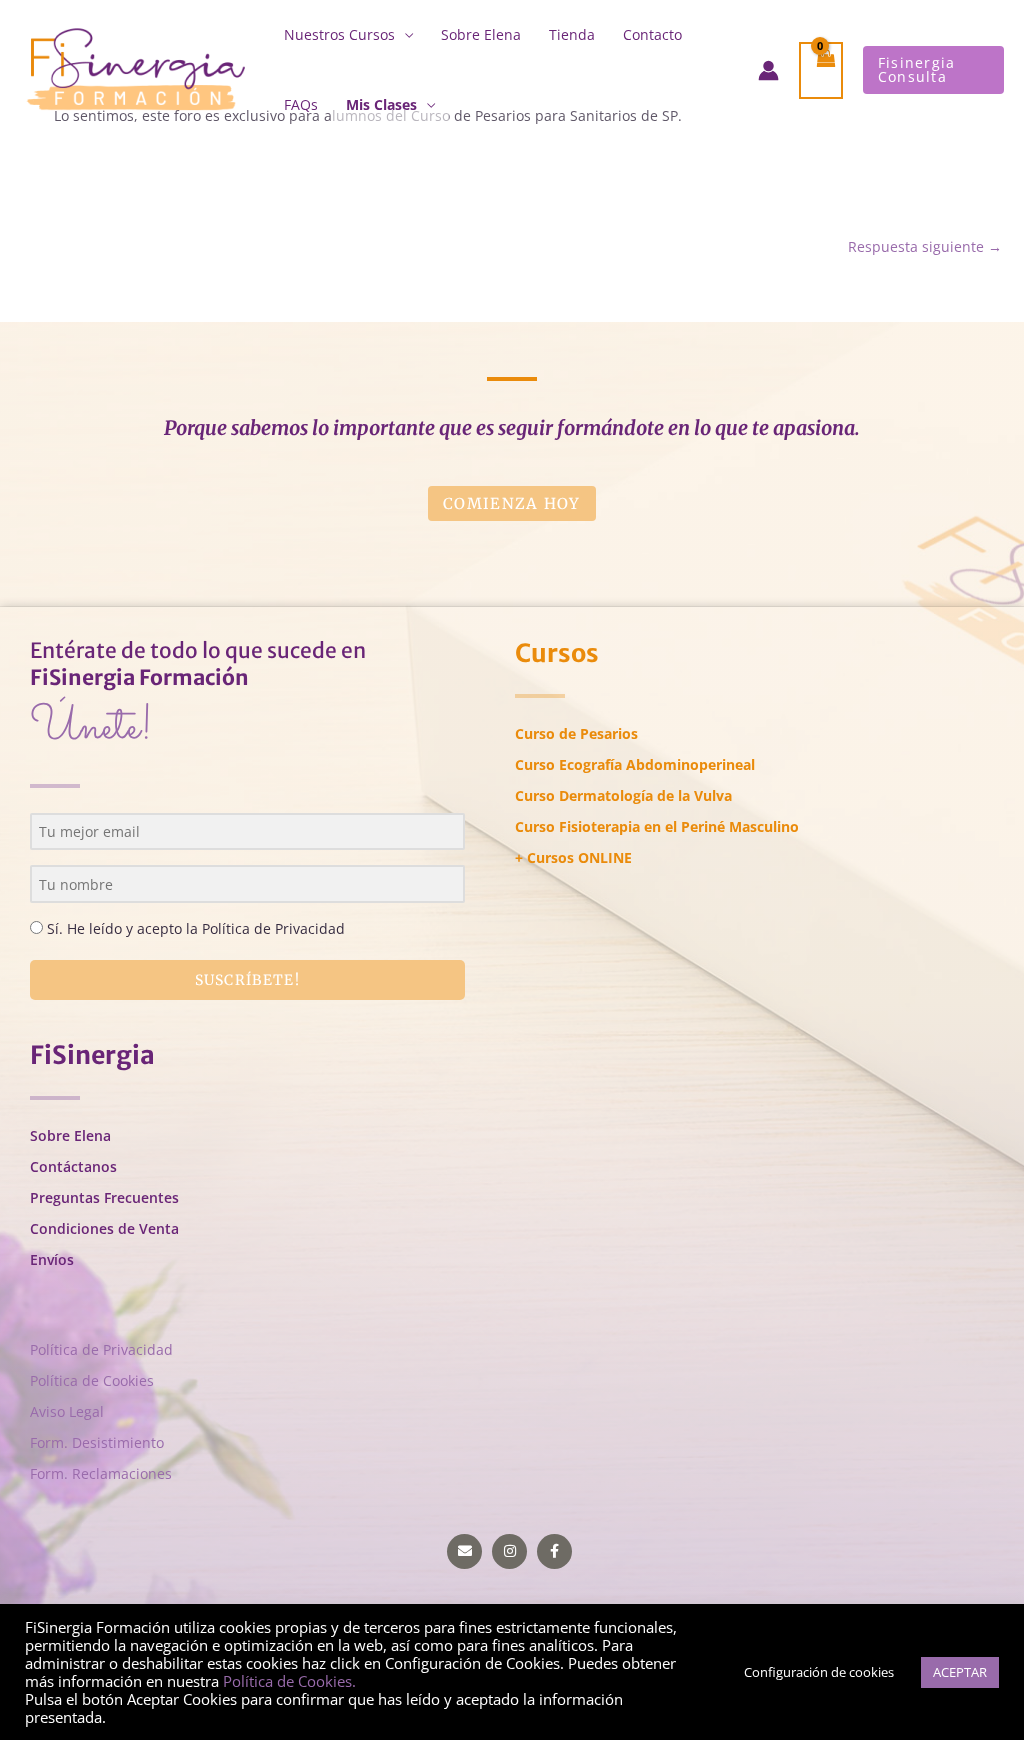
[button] (933, 70)
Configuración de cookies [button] (819, 1672)
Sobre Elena (481, 34)
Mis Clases (381, 104)
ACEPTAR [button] (960, 1672)
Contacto (652, 34)
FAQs (301, 104)
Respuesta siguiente (925, 246)
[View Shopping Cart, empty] (821, 70)
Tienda (572, 34)
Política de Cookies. (289, 1681)
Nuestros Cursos (339, 34)
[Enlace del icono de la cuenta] (768, 70)
